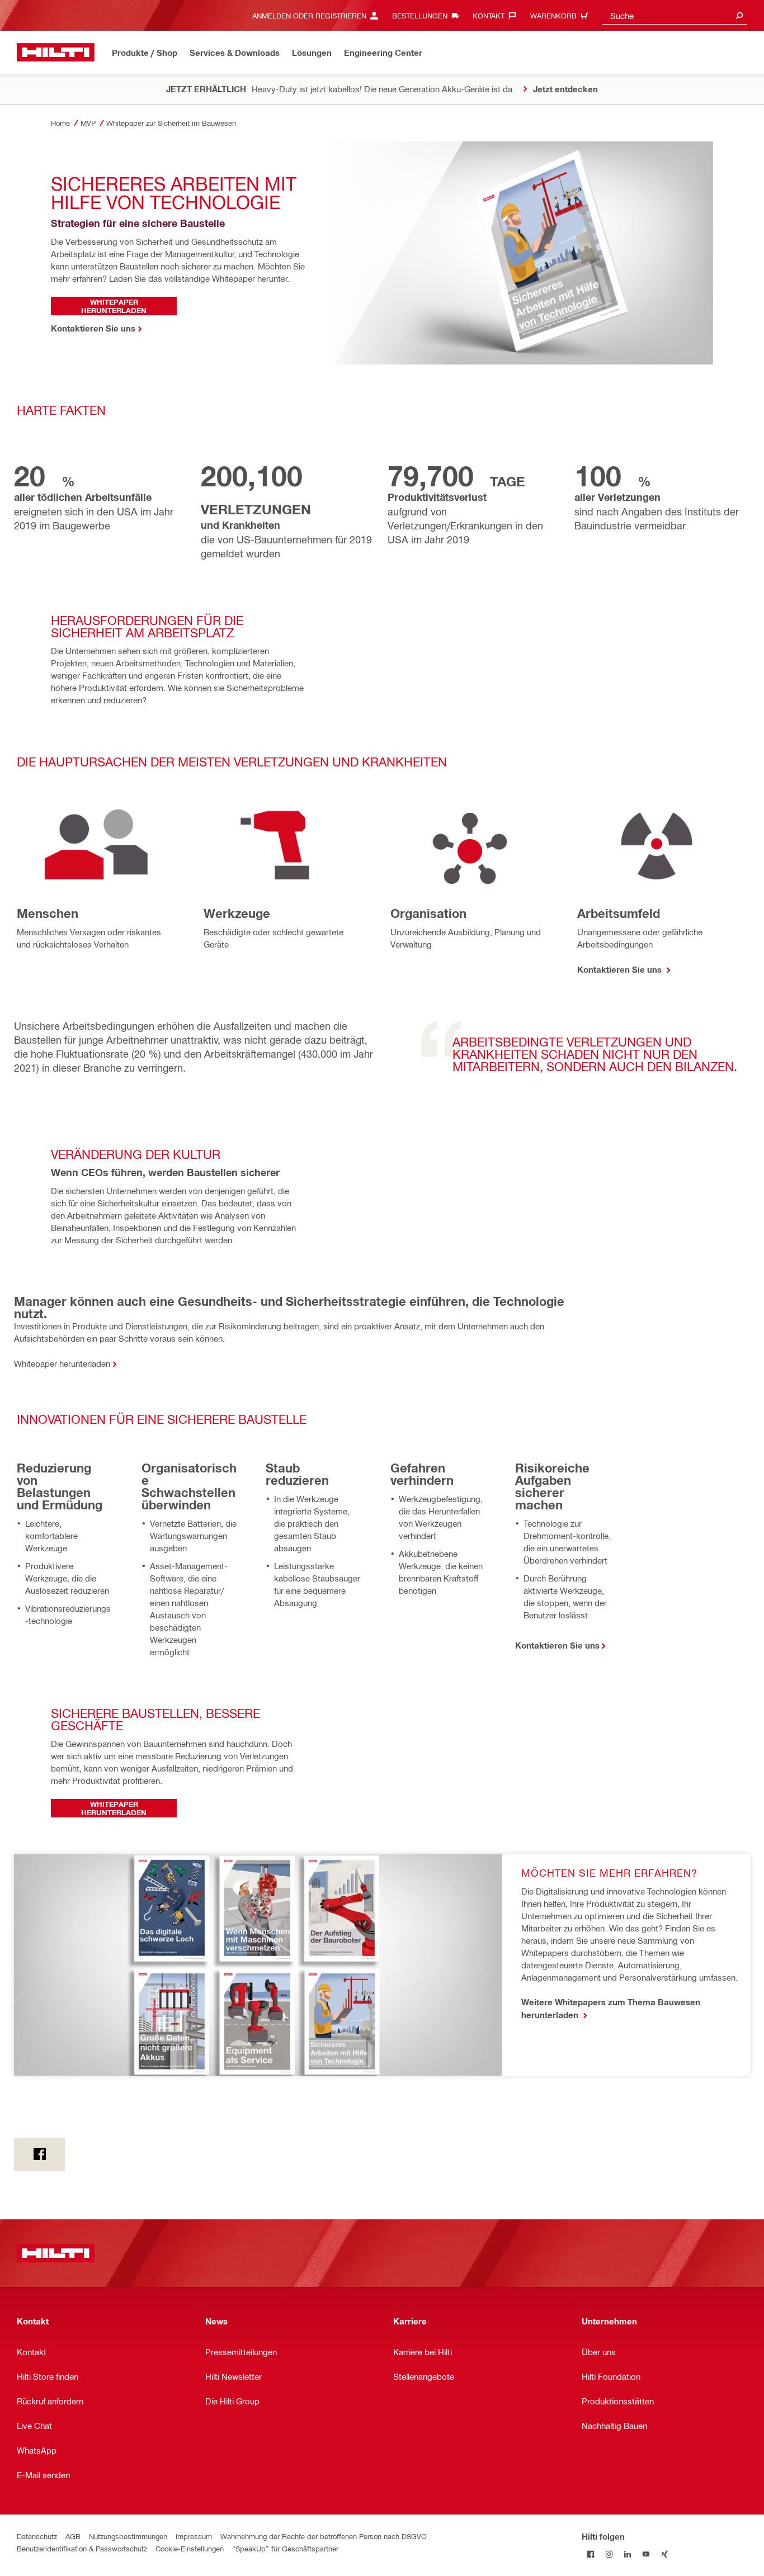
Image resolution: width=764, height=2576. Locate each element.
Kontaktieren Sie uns (621, 969)
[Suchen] (739, 15)
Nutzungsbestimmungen (128, 2536)
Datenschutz (37, 2536)
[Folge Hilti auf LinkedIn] (628, 2554)
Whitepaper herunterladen (62, 1363)
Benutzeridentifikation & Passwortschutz (82, 2548)
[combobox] (675, 15)
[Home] (56, 52)
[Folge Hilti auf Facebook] (591, 2554)
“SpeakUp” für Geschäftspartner (285, 2548)
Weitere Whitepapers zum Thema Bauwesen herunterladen (611, 2008)
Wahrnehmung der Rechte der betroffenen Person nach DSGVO (324, 2536)
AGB (73, 2536)
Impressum (194, 2536)
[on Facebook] (39, 2154)
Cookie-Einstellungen (190, 2548)
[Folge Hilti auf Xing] (665, 2554)
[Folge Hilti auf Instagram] (609, 2554)
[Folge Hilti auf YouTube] (646, 2554)
